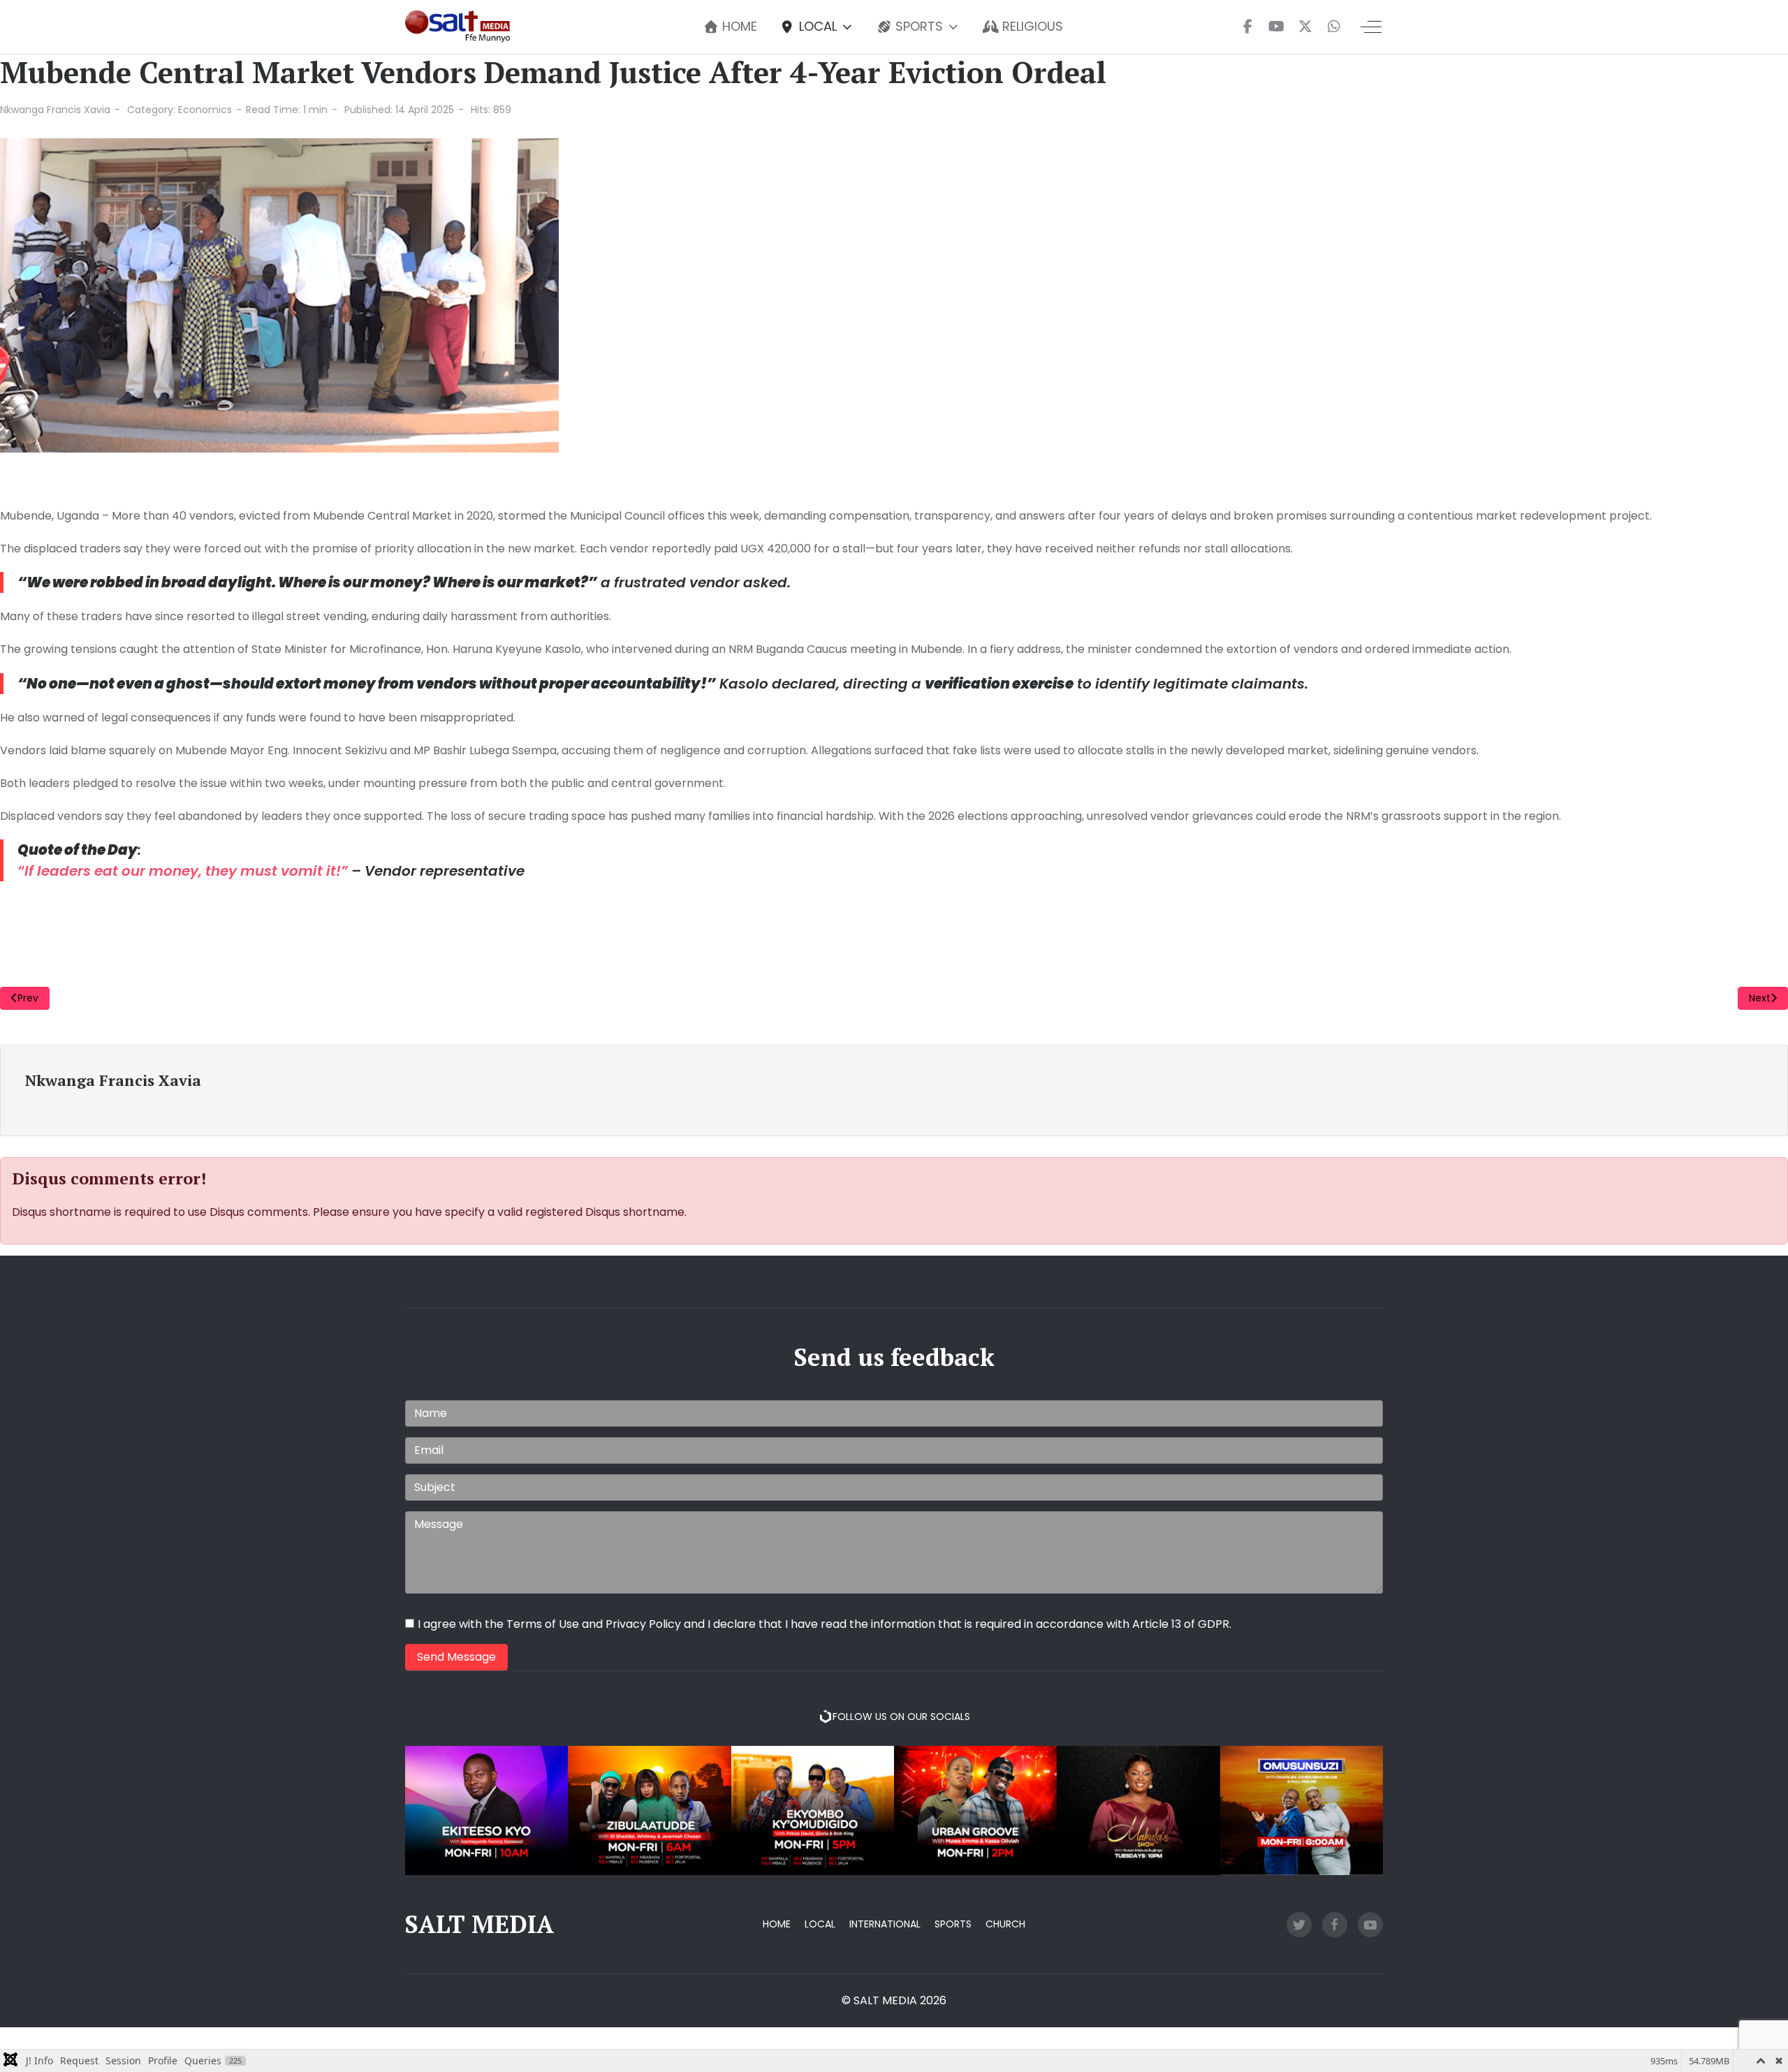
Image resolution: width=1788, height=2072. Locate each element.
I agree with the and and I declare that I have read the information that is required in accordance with (825, 1624)
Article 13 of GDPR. (1182, 1624)
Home (777, 1924)
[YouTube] (1276, 27)
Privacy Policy (643, 1624)
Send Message (456, 1657)
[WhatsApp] (1334, 27)
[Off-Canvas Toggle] (1371, 27)
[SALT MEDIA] (457, 27)
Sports (953, 1924)
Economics (205, 110)
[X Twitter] (1305, 27)
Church (1005, 1924)
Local (820, 1924)
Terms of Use (543, 1624)
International (885, 1924)
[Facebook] (1248, 27)
